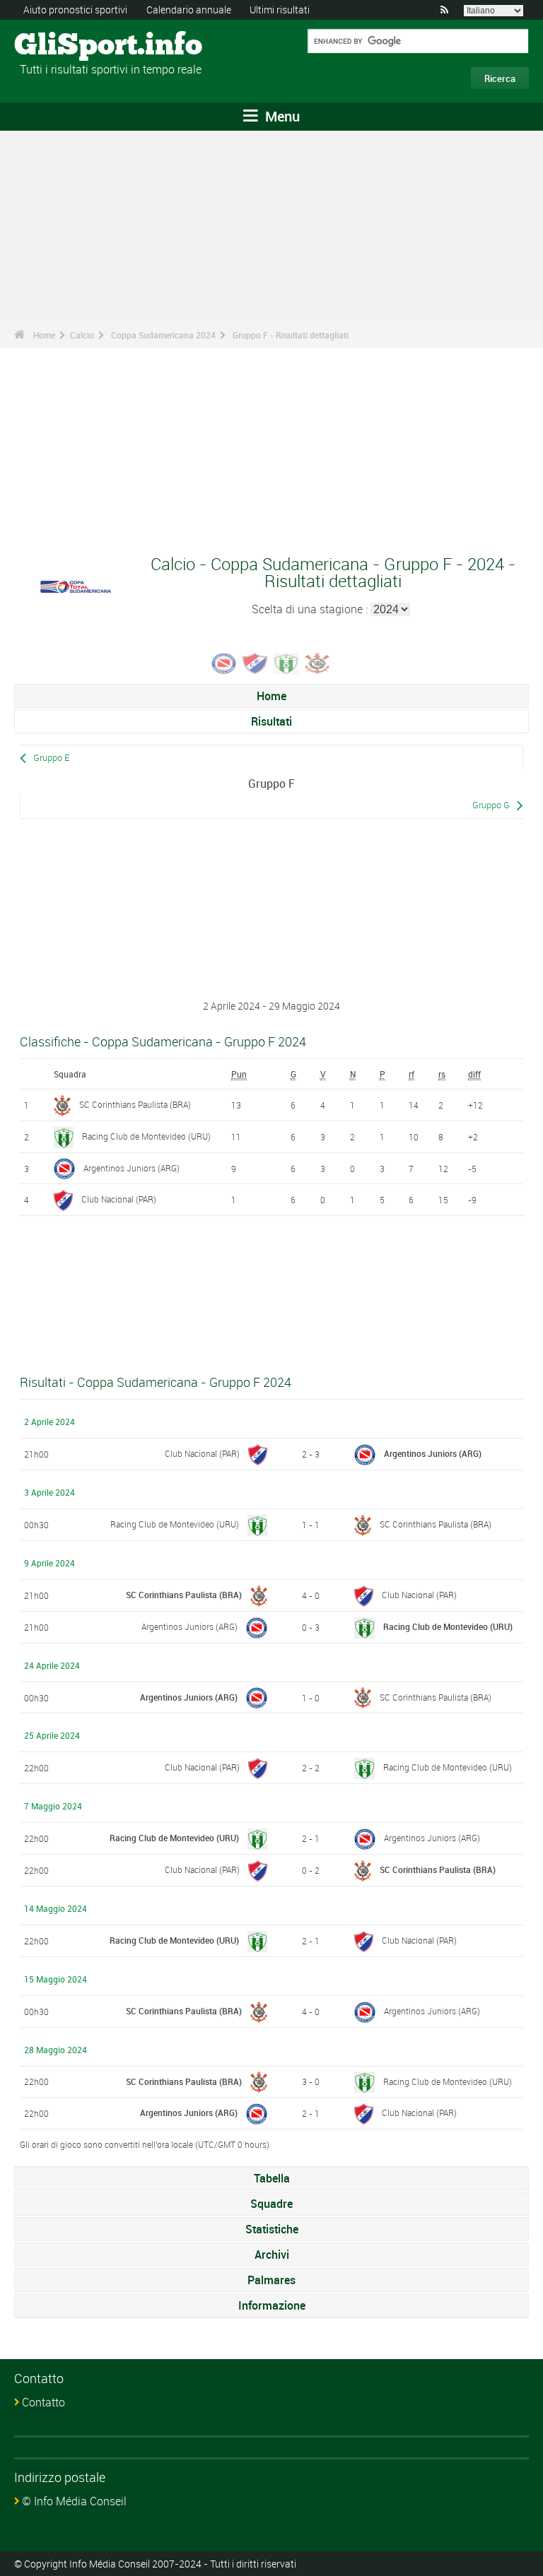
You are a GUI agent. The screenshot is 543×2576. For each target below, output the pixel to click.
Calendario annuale (189, 10)
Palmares (271, 2280)
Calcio (82, 335)
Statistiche (272, 2229)
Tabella (272, 2178)
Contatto (43, 2402)
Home (44, 335)
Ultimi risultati (280, 10)
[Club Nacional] (255, 662)
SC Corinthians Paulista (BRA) (135, 1104)
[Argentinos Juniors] (224, 662)
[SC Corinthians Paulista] (317, 662)
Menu (281, 116)
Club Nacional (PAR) (119, 1199)
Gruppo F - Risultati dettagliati (291, 335)
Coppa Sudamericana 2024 (163, 335)
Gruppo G (491, 805)
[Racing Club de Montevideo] (286, 662)
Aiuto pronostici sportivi (75, 10)
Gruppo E (51, 758)
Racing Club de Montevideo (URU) (146, 1136)
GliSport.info (68, 46)
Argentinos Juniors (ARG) (132, 1168)
